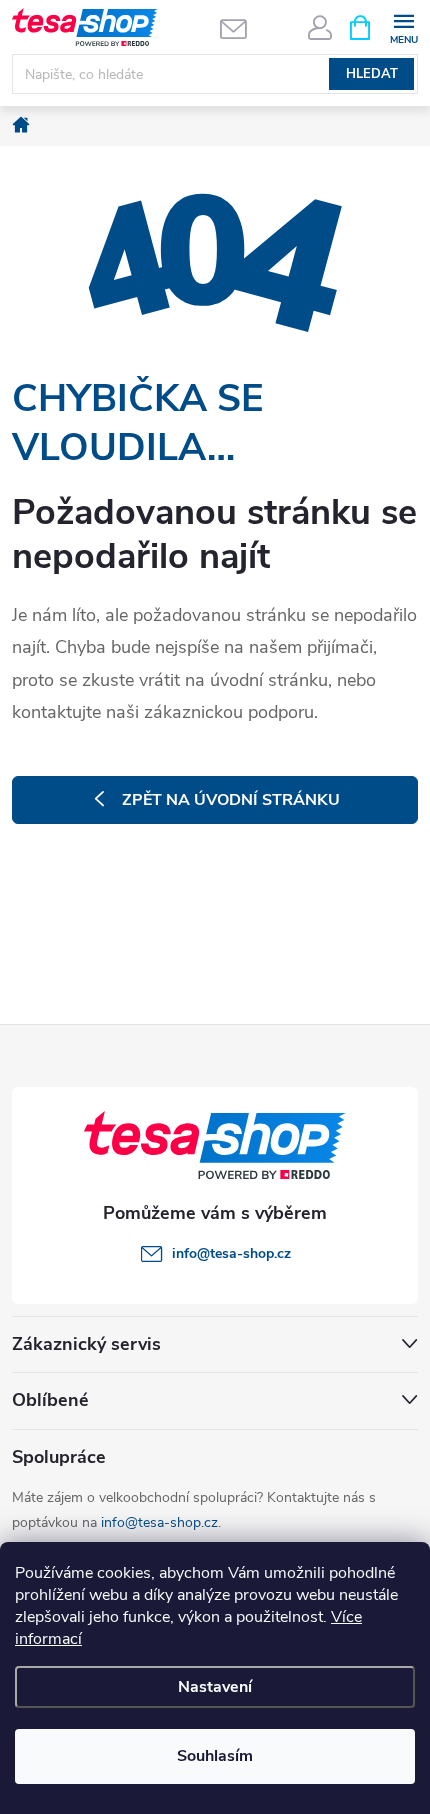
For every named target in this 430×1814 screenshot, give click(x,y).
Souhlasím (215, 1756)
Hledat (372, 74)
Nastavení (215, 1687)
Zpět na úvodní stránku (231, 800)
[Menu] (403, 26)
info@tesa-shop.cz (159, 1522)
